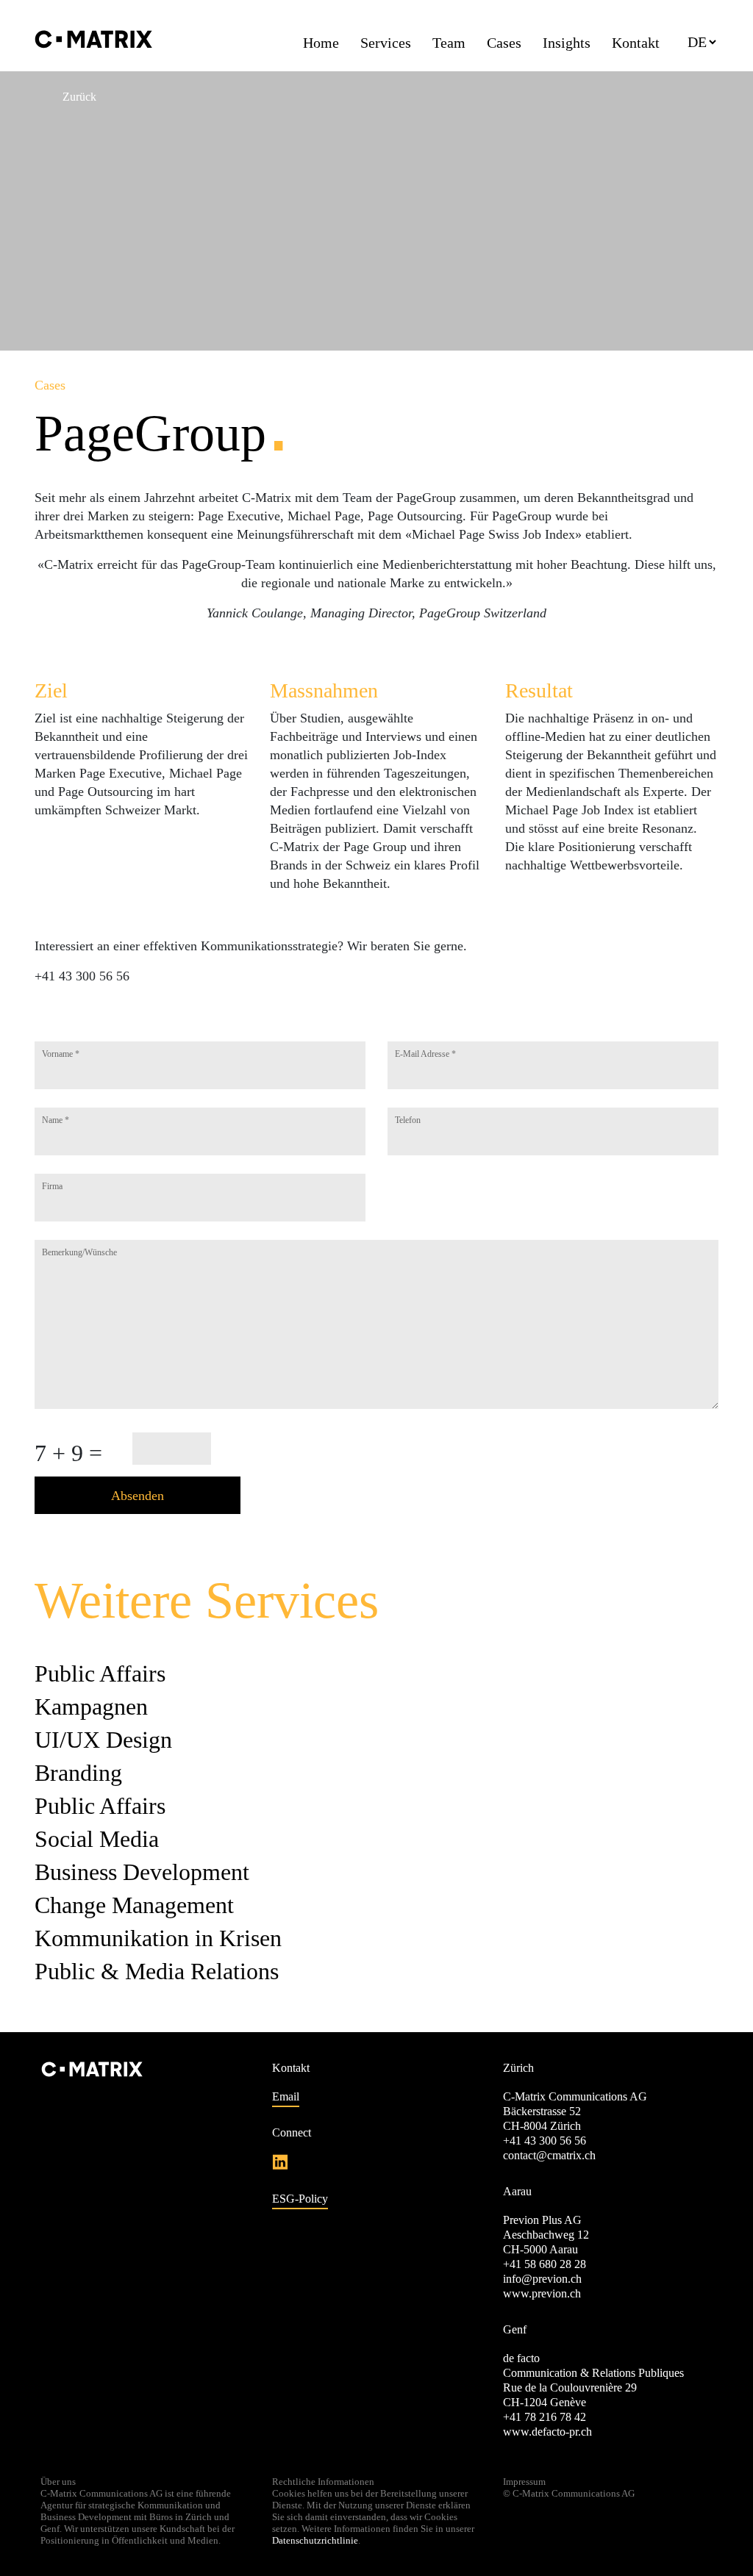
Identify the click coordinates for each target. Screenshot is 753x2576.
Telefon (408, 1120)
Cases (504, 43)
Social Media (97, 1839)
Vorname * (61, 1054)
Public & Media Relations (157, 1971)
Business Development (142, 1872)
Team (449, 43)
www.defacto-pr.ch (547, 2432)
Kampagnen (91, 1707)
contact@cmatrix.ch (549, 2155)
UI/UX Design (103, 1740)
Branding (78, 1773)
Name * (56, 1120)
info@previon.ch (542, 2279)
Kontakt (636, 43)
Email (286, 2096)
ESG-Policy (300, 2199)
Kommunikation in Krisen (158, 1938)
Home (321, 43)
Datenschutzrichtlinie (315, 2540)
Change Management (134, 1905)
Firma (52, 1186)
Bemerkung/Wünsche (79, 1252)
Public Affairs (100, 1673)
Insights (567, 43)
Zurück (79, 97)
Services (386, 43)
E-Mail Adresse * (425, 1054)
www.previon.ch (542, 2293)
